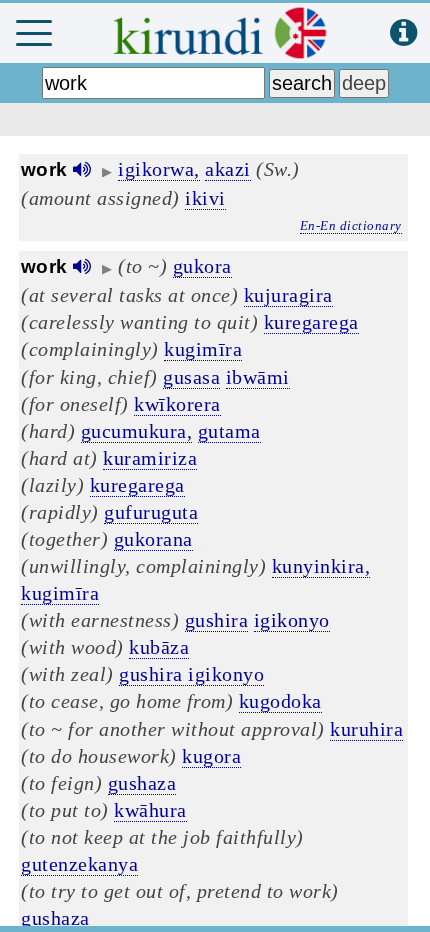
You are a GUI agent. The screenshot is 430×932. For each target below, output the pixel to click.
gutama (229, 431)
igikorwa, (159, 169)
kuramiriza (150, 458)
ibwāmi (258, 377)
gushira (217, 620)
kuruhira (366, 729)
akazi (228, 169)
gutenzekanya (79, 864)
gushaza (142, 783)
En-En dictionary (351, 225)
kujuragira (288, 295)
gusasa (191, 377)
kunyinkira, (321, 566)
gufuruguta (151, 512)
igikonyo (292, 620)
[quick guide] (403, 33)
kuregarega (311, 322)
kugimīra (203, 349)
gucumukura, (137, 431)
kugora (211, 756)
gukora (202, 266)
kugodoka (280, 701)
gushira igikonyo (191, 674)
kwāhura (150, 810)
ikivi (205, 198)
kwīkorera (177, 404)
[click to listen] (82, 169)
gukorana (153, 539)
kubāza (159, 647)
